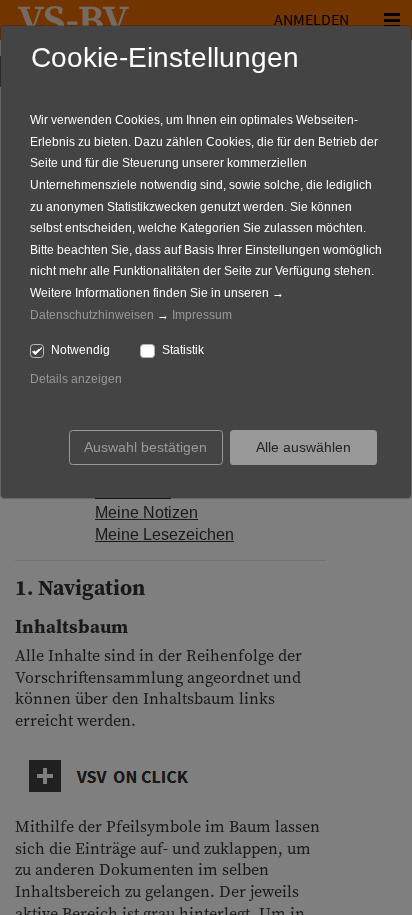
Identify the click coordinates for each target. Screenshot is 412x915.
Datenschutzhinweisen (92, 315)
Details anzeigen (76, 379)
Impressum (202, 315)
